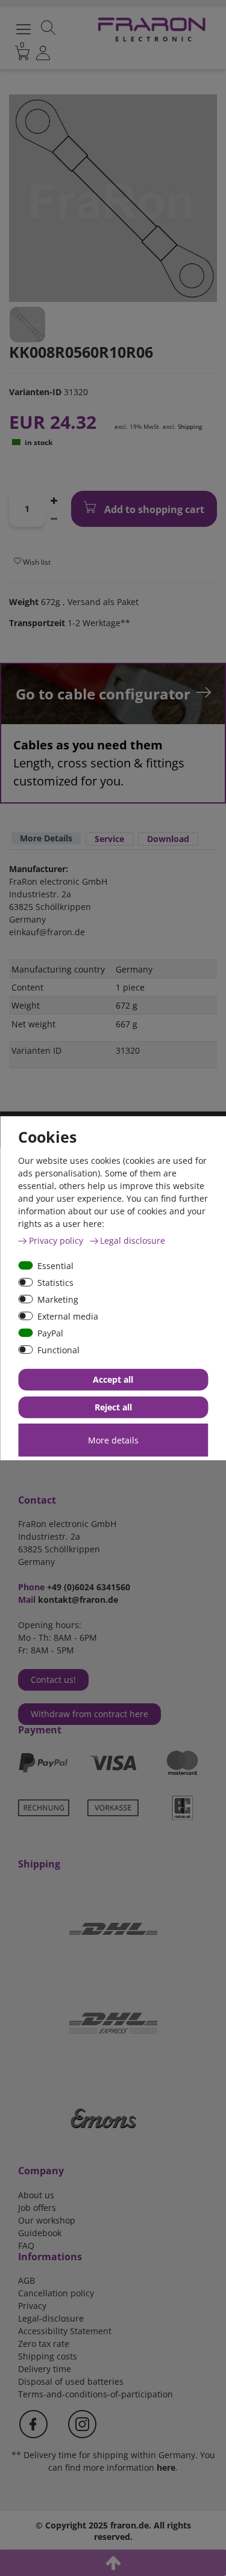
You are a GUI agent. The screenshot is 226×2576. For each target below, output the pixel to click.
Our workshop (47, 2220)
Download (168, 839)
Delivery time (45, 2369)
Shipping (190, 426)
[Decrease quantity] (54, 518)
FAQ (26, 2246)
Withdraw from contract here (89, 1714)
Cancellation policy (56, 2293)
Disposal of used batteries (71, 2381)
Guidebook (40, 2233)
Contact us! (53, 1680)
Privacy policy (57, 1240)
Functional (58, 1349)
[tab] (46, 839)
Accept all (113, 1379)
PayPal (50, 1333)
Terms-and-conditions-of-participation (96, 2394)
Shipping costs (48, 2356)
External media (68, 1316)
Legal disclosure (133, 1240)
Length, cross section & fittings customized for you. (99, 763)
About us (36, 2195)
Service (109, 839)
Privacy (32, 2306)
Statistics (55, 1282)
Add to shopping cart (153, 509)
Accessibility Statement (65, 2331)
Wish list (36, 562)
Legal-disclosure (51, 2318)
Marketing (58, 1299)
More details (113, 1440)
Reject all (113, 1407)
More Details (46, 838)
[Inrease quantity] (54, 500)
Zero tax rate (44, 2344)
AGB (27, 2280)
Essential (55, 1265)
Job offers (37, 2208)
